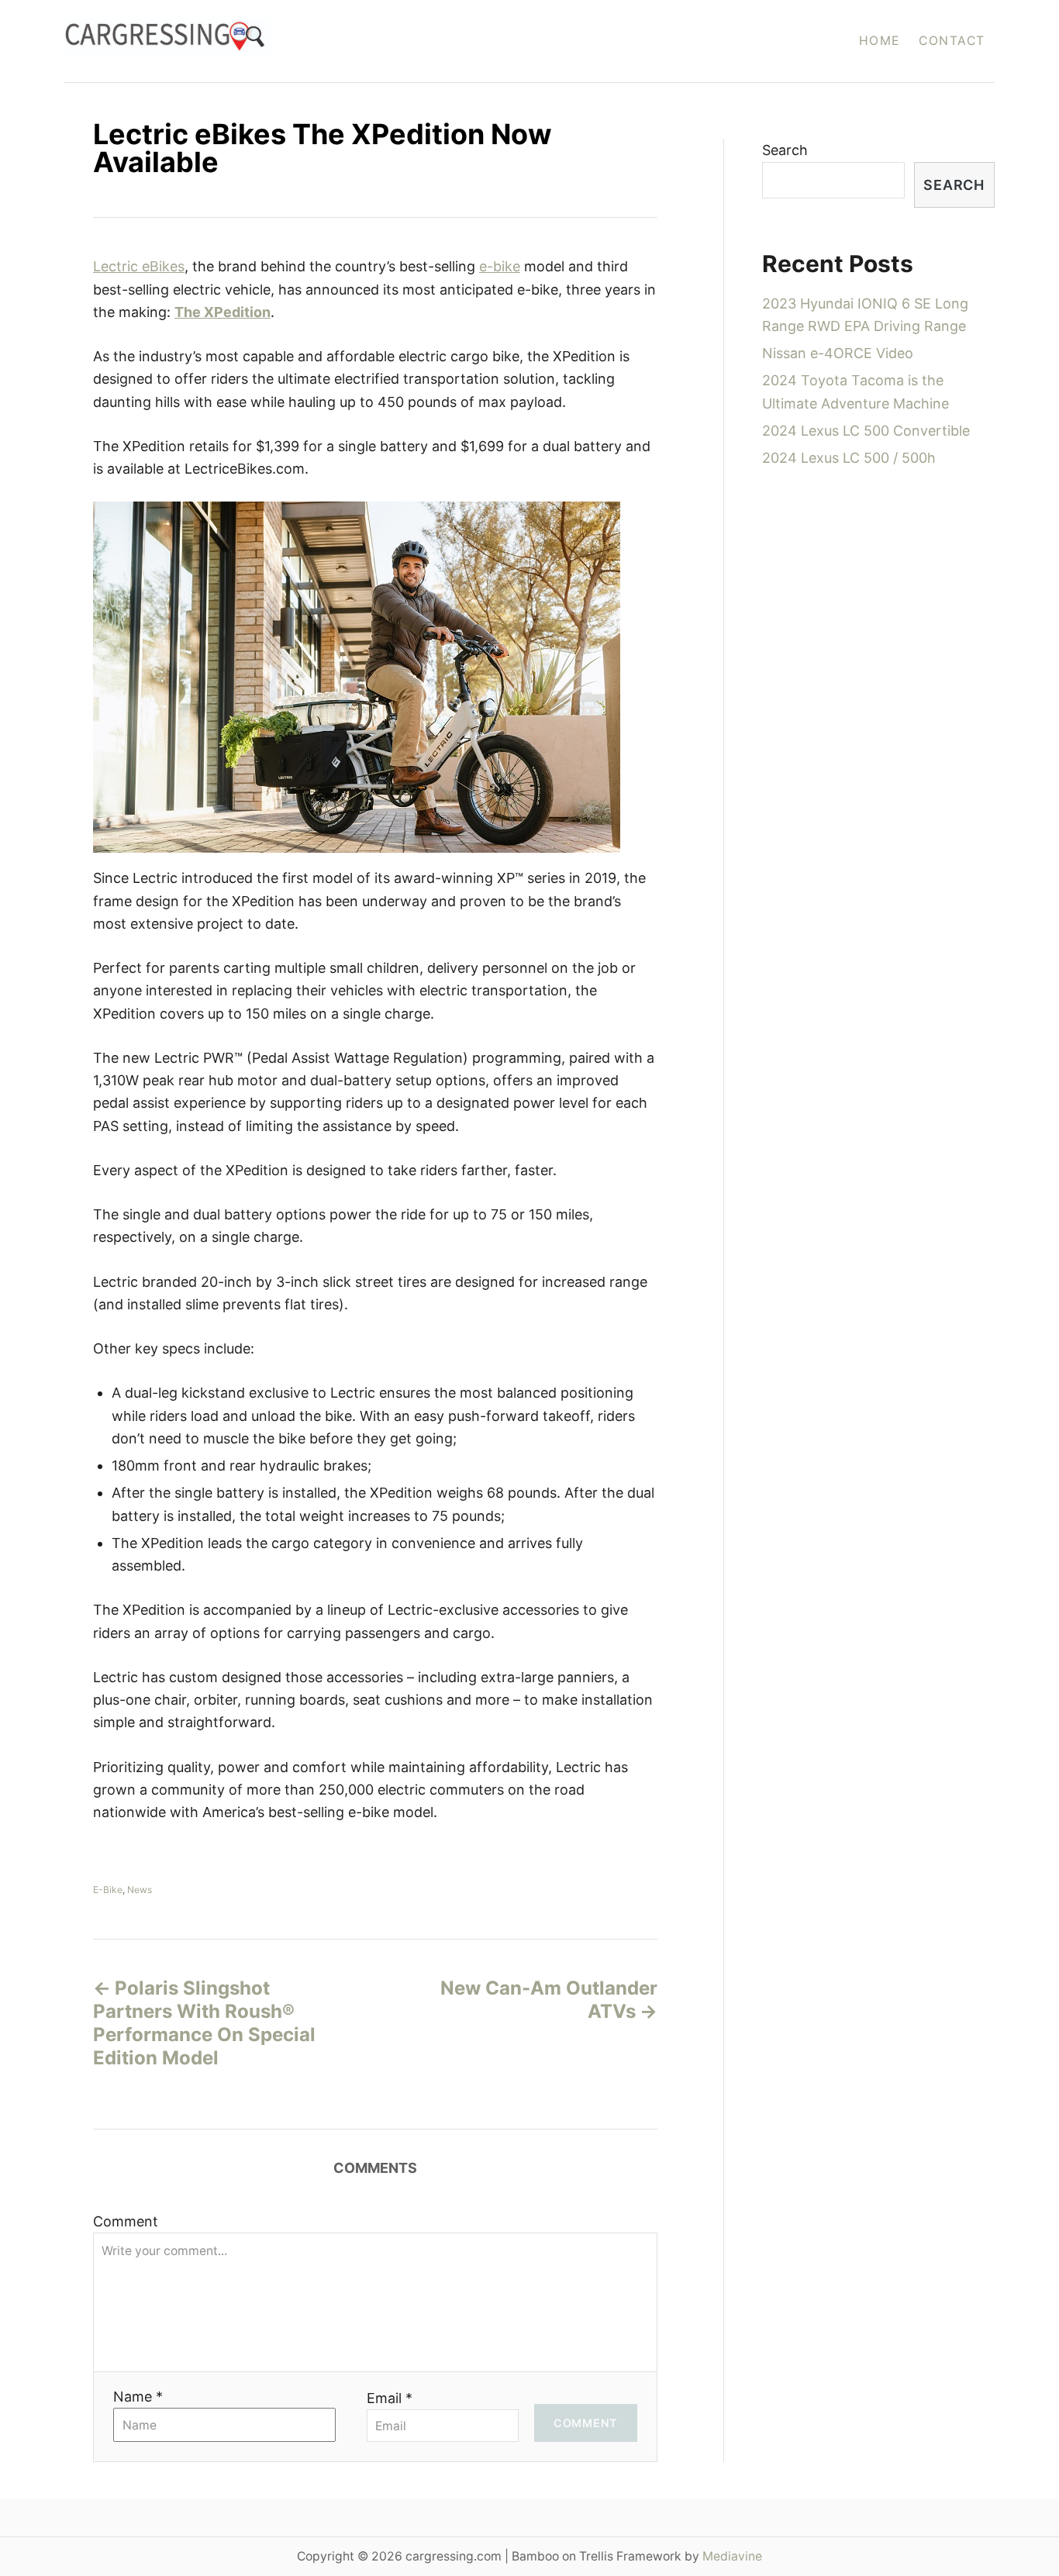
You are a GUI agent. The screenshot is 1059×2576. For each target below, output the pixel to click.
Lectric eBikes (139, 266)
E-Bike (108, 1890)
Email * (390, 2398)
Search (785, 150)
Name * (138, 2397)
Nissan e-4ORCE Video (838, 353)
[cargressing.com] (307, 41)
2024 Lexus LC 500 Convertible (866, 431)
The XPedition (222, 312)
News (140, 1890)
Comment (126, 2221)
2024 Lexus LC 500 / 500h (849, 458)
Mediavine (732, 2556)
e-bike (500, 266)
